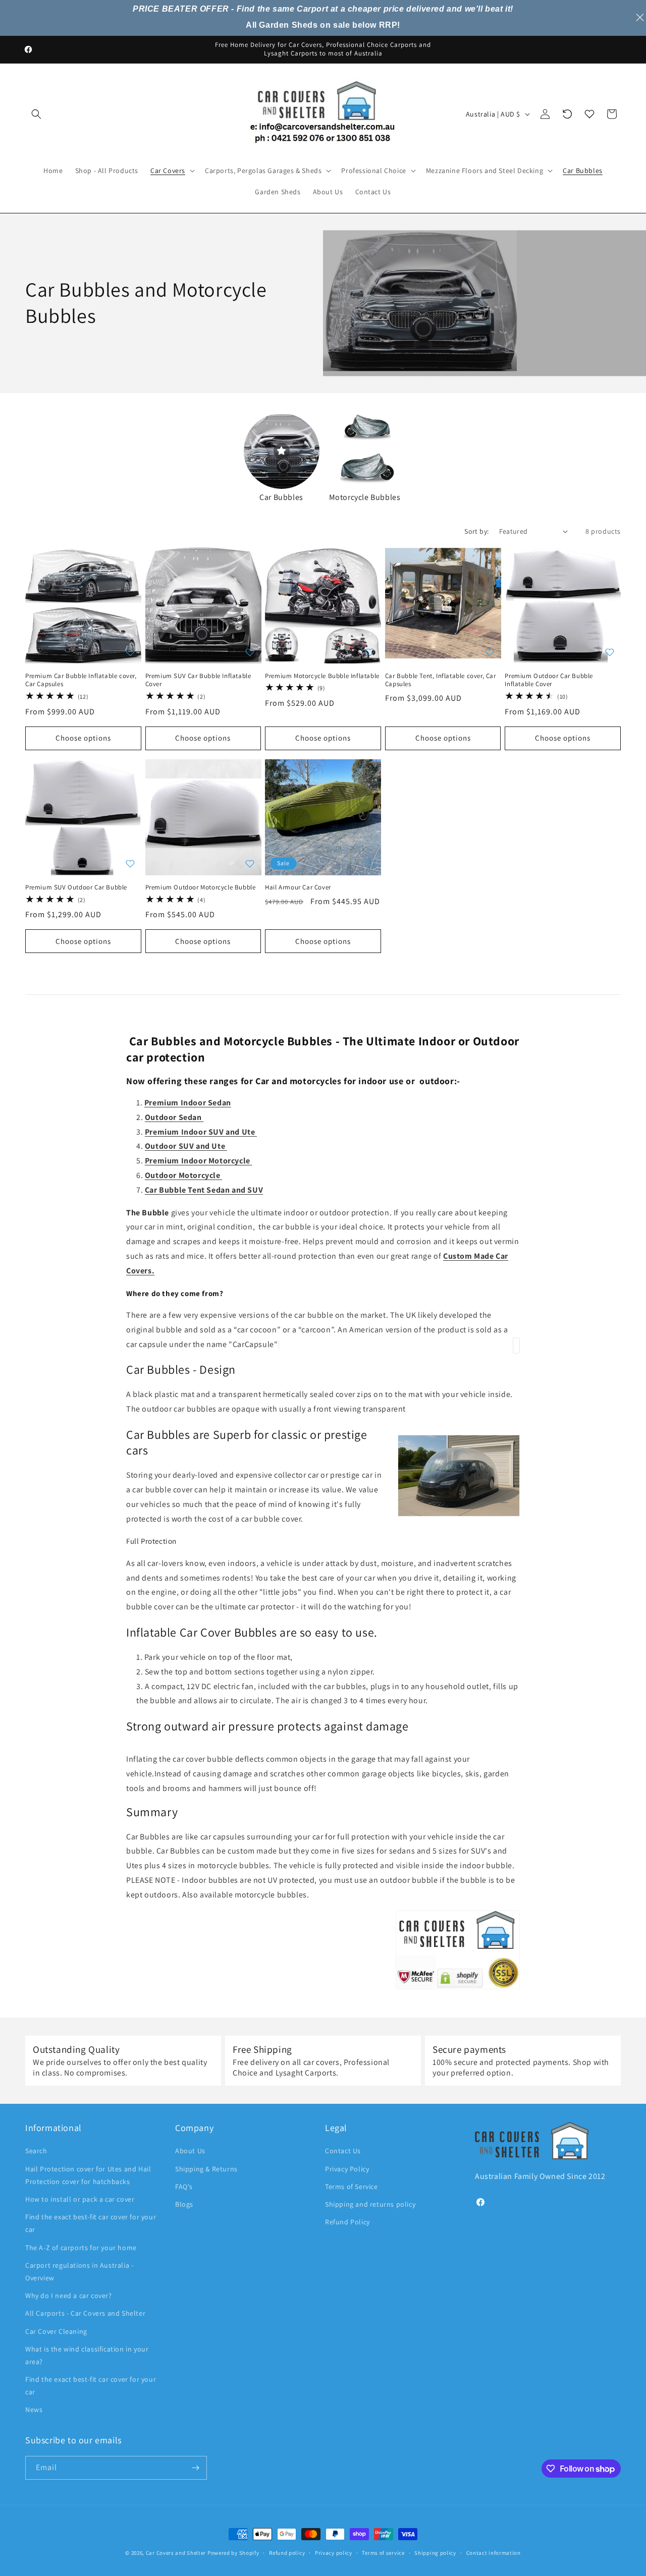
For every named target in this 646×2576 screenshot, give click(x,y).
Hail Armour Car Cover (298, 887)
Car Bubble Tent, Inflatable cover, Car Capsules (441, 680)
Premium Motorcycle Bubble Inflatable (322, 676)
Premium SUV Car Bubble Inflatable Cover (198, 680)
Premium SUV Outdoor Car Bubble (76, 887)
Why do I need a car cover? (69, 2295)
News (34, 2410)
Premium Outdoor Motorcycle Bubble (201, 887)
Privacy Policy (347, 2169)
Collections (381, 381)
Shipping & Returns (206, 2169)
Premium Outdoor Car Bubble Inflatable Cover (549, 680)
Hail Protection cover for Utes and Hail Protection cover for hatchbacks (88, 2175)
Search (36, 2151)
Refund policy (287, 2553)
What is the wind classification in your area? (87, 2355)
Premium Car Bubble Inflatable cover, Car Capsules (81, 680)
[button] (36, 114)
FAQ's (184, 2187)
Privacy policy (334, 2553)
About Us (190, 2151)
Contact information (494, 2553)
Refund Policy (347, 2222)
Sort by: (476, 531)
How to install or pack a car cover (80, 2199)
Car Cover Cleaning (56, 2331)
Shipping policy (435, 2553)
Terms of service (383, 2553)
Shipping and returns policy (370, 2204)
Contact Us (343, 2151)
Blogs (184, 2204)
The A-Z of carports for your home (81, 2248)
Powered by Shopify (233, 2553)
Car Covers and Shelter (176, 2553)
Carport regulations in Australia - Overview (79, 2272)
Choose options (83, 738)
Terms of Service (352, 2187)
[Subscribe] (195, 2468)
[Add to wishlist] (130, 652)
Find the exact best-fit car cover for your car (91, 2223)
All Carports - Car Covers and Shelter (85, 2313)
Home (342, 381)
